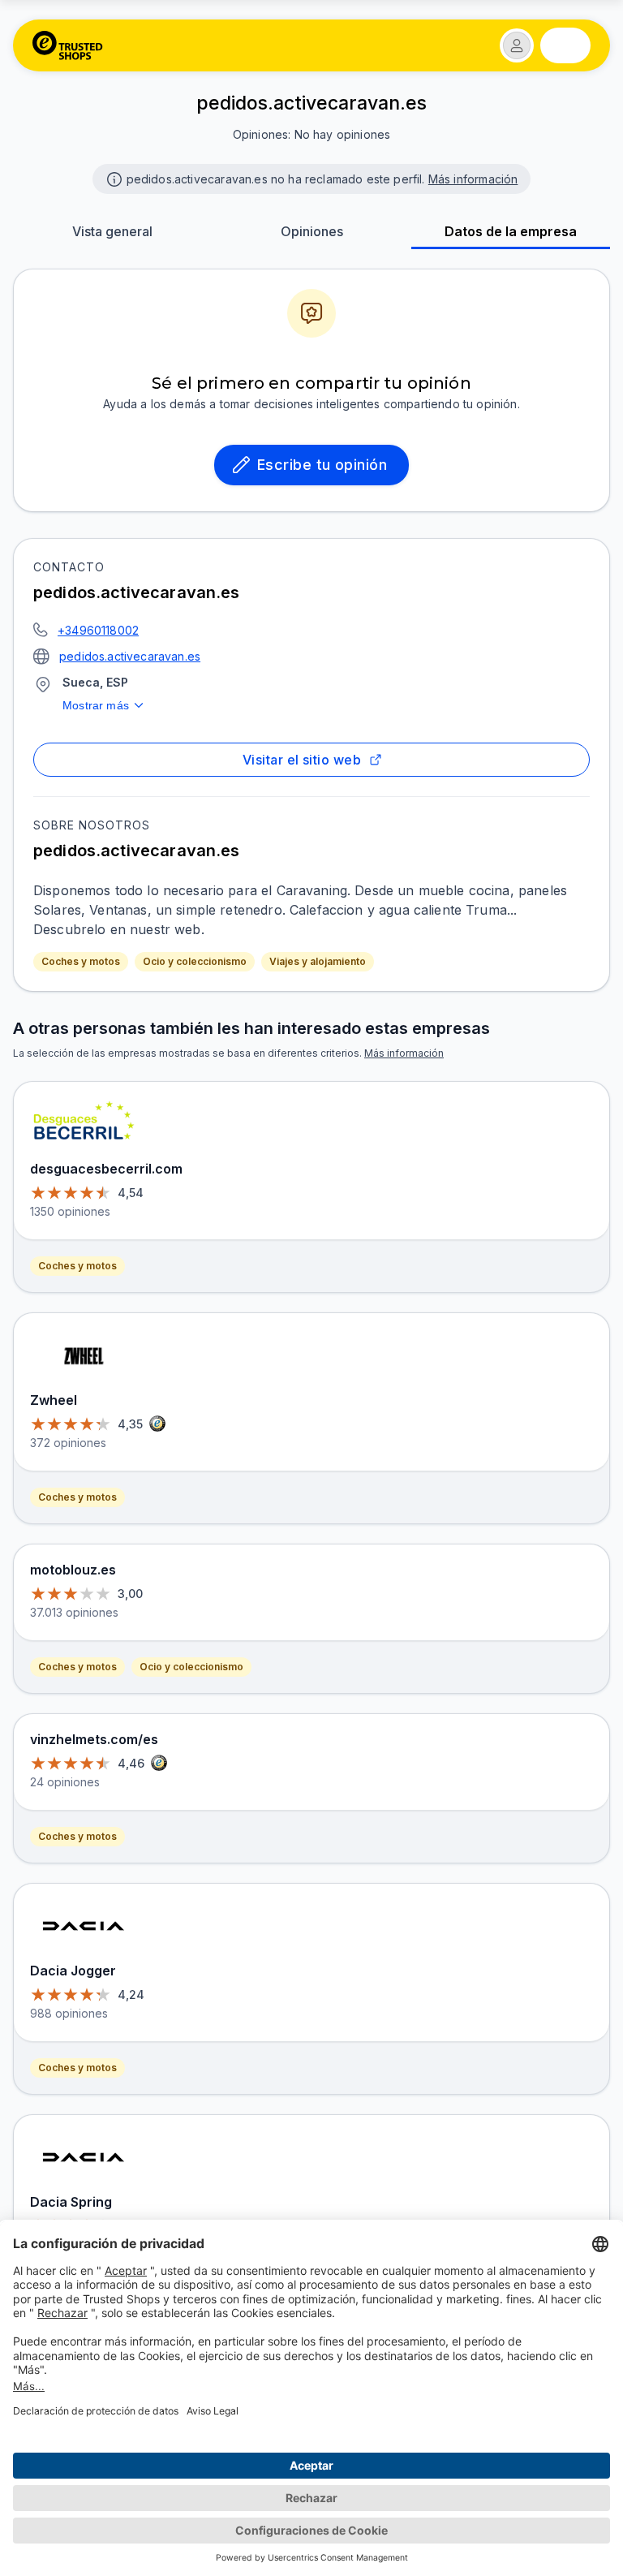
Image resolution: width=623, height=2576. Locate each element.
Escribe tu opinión (322, 465)
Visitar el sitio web (302, 760)
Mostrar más (96, 705)
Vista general (112, 231)
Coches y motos (81, 961)
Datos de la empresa (511, 231)
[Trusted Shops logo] (68, 45)
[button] (517, 45)
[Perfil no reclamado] (113, 178)
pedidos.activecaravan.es (130, 656)
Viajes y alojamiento (318, 961)
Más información (473, 179)
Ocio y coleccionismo (195, 961)
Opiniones (312, 231)
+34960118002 (98, 630)
